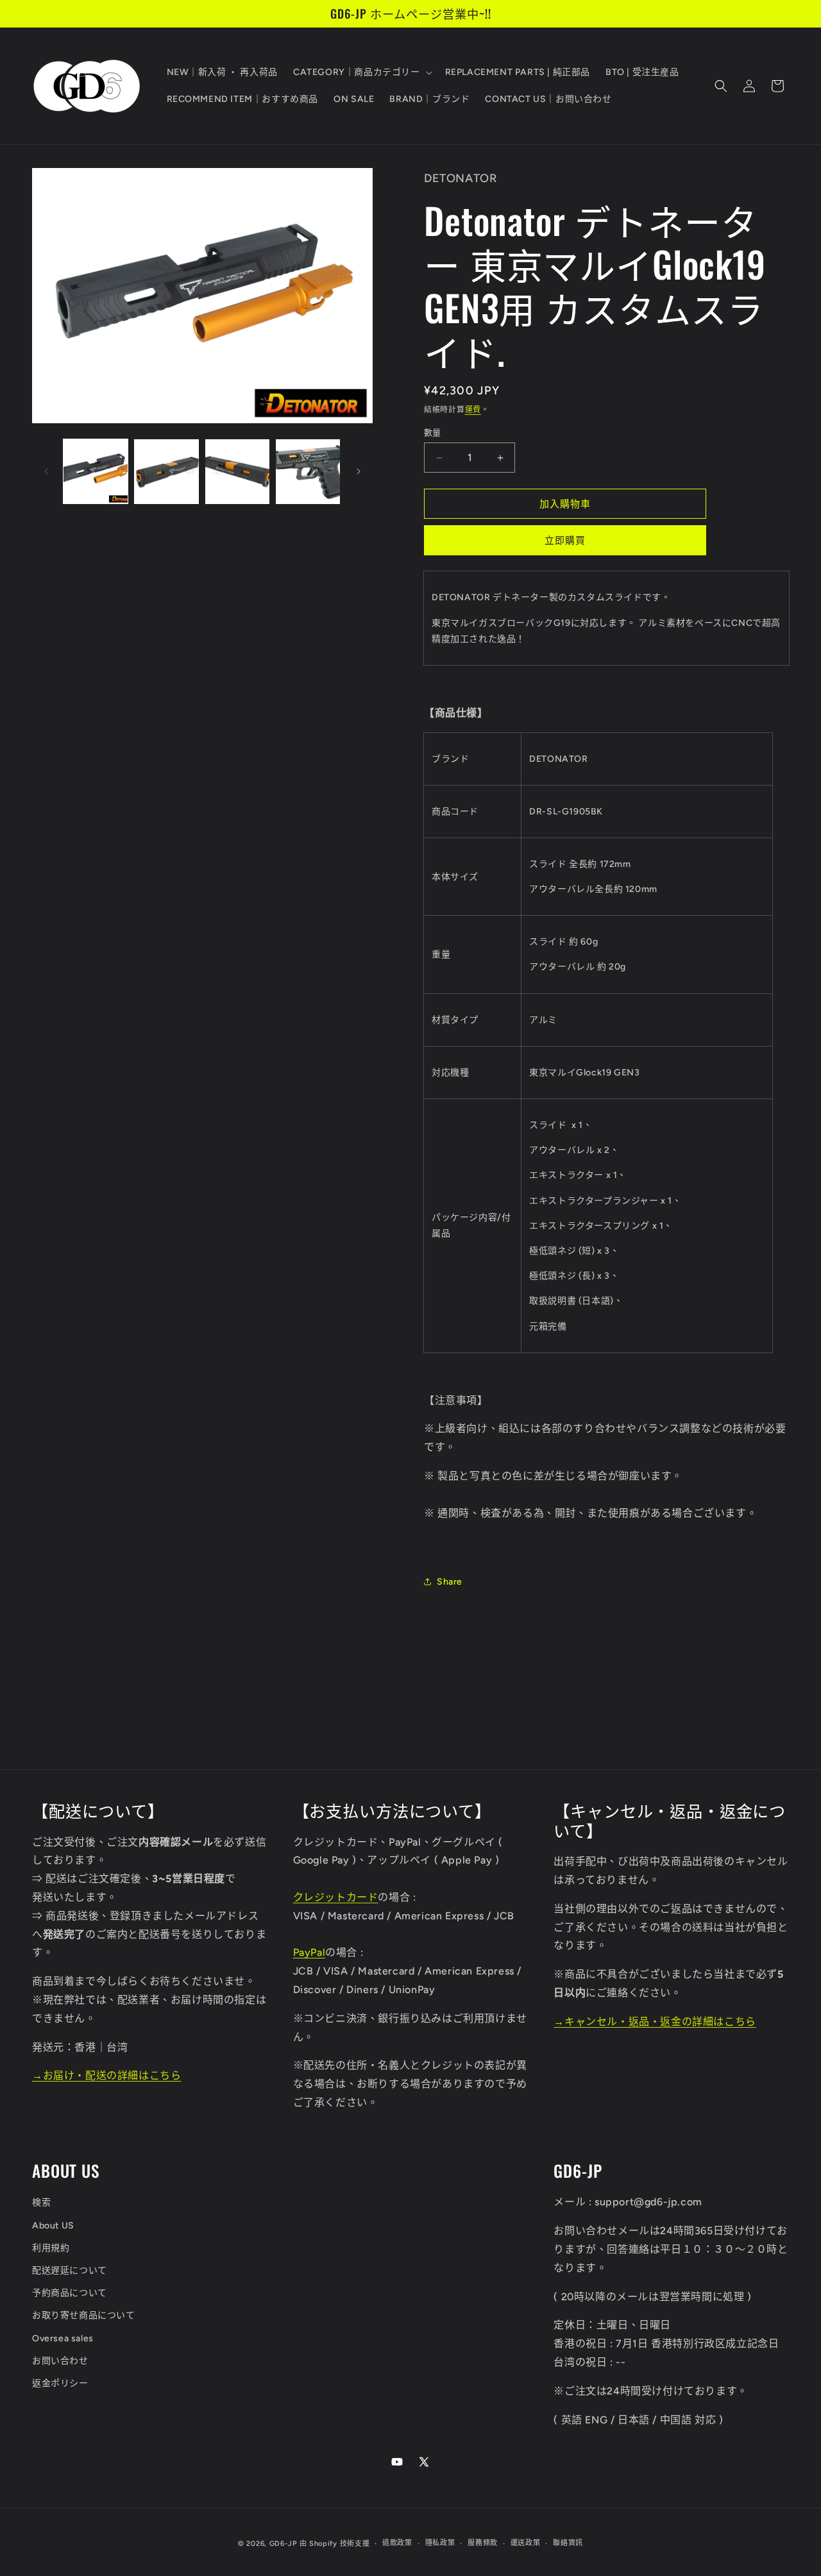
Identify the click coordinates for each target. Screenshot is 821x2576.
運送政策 (526, 2543)
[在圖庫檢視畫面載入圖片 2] (166, 471)
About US (53, 2226)
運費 (473, 410)
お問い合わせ (60, 2361)
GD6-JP (283, 2544)
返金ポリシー (60, 2383)
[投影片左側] (46, 471)
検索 (41, 2202)
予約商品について (70, 2293)
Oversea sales (63, 2338)
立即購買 (565, 541)
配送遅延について (70, 2270)
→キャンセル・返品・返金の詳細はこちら (655, 2022)
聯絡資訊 (568, 2543)
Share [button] (450, 1582)
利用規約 (51, 2248)
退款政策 (397, 2543)
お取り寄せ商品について (84, 2315)
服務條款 (483, 2543)
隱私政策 (440, 2543)
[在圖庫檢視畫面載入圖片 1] (96, 471)
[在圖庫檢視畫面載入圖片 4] (308, 471)
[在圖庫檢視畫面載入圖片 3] (237, 471)
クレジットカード (336, 1897)
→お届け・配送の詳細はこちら (106, 2075)
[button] (361, 72)
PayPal (309, 1952)
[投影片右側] (359, 471)
